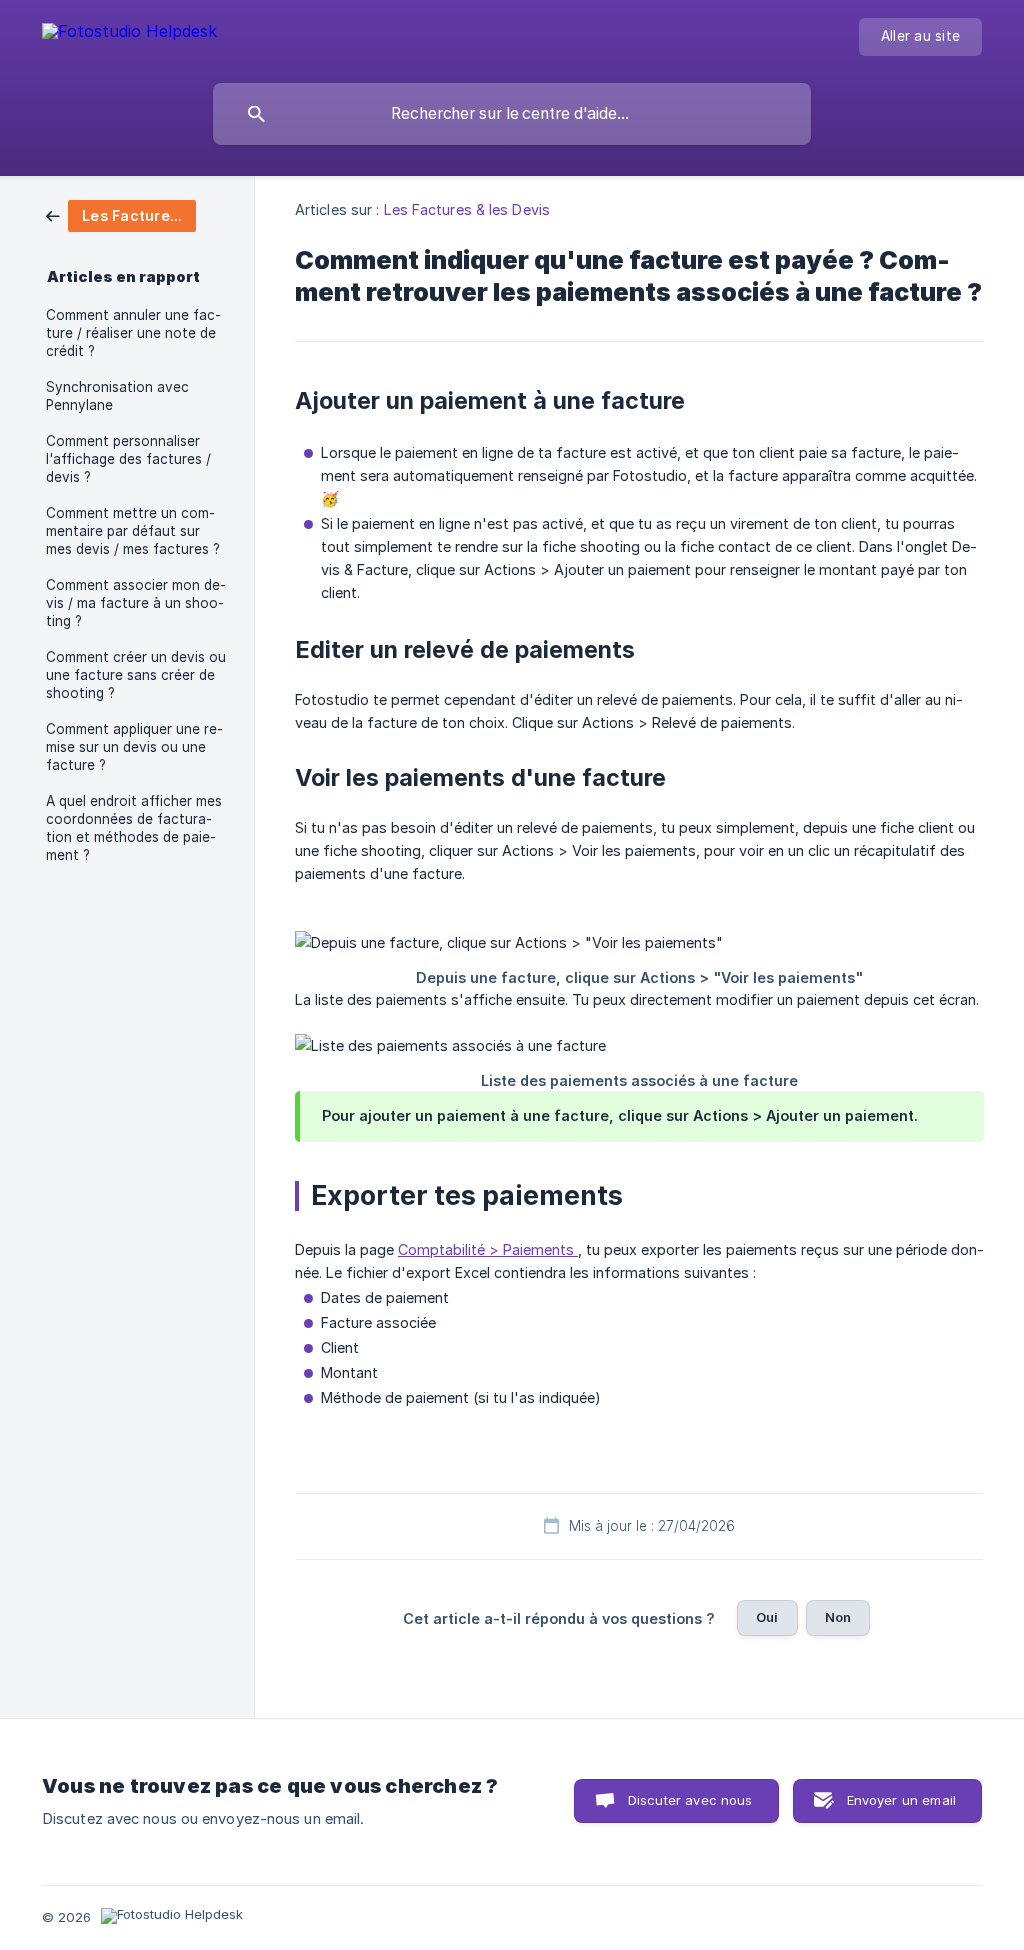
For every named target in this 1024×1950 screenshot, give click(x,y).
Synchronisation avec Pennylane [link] (117, 396)
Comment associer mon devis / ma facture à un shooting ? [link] (136, 603)
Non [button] (838, 1617)
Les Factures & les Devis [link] (467, 209)
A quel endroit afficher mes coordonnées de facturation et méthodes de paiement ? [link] (134, 828)
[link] (121, 214)
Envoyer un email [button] (901, 1800)
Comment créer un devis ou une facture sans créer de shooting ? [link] (136, 675)
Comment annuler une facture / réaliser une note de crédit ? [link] (133, 333)
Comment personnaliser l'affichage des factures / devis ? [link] (128, 459)
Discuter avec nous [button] (690, 1800)
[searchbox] (512, 114)
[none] (129, 34)
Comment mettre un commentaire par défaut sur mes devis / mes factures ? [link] (133, 531)
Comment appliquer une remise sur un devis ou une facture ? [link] (134, 747)
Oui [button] (767, 1617)
